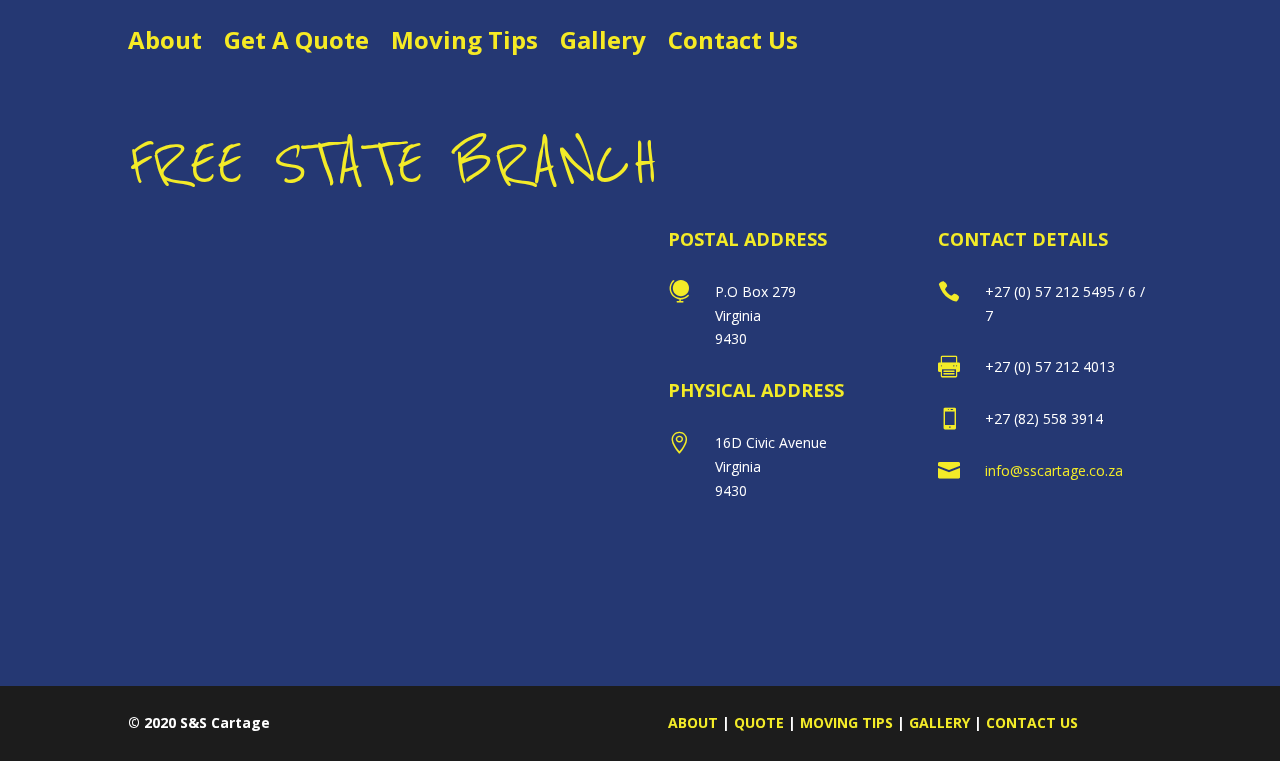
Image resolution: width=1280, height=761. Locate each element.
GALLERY (939, 722)
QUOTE (759, 722)
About (165, 44)
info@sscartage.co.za (1054, 470)
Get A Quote (296, 44)
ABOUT (693, 722)
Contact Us (733, 44)
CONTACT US (1032, 722)
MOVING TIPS (846, 722)
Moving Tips (464, 44)
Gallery (603, 44)
